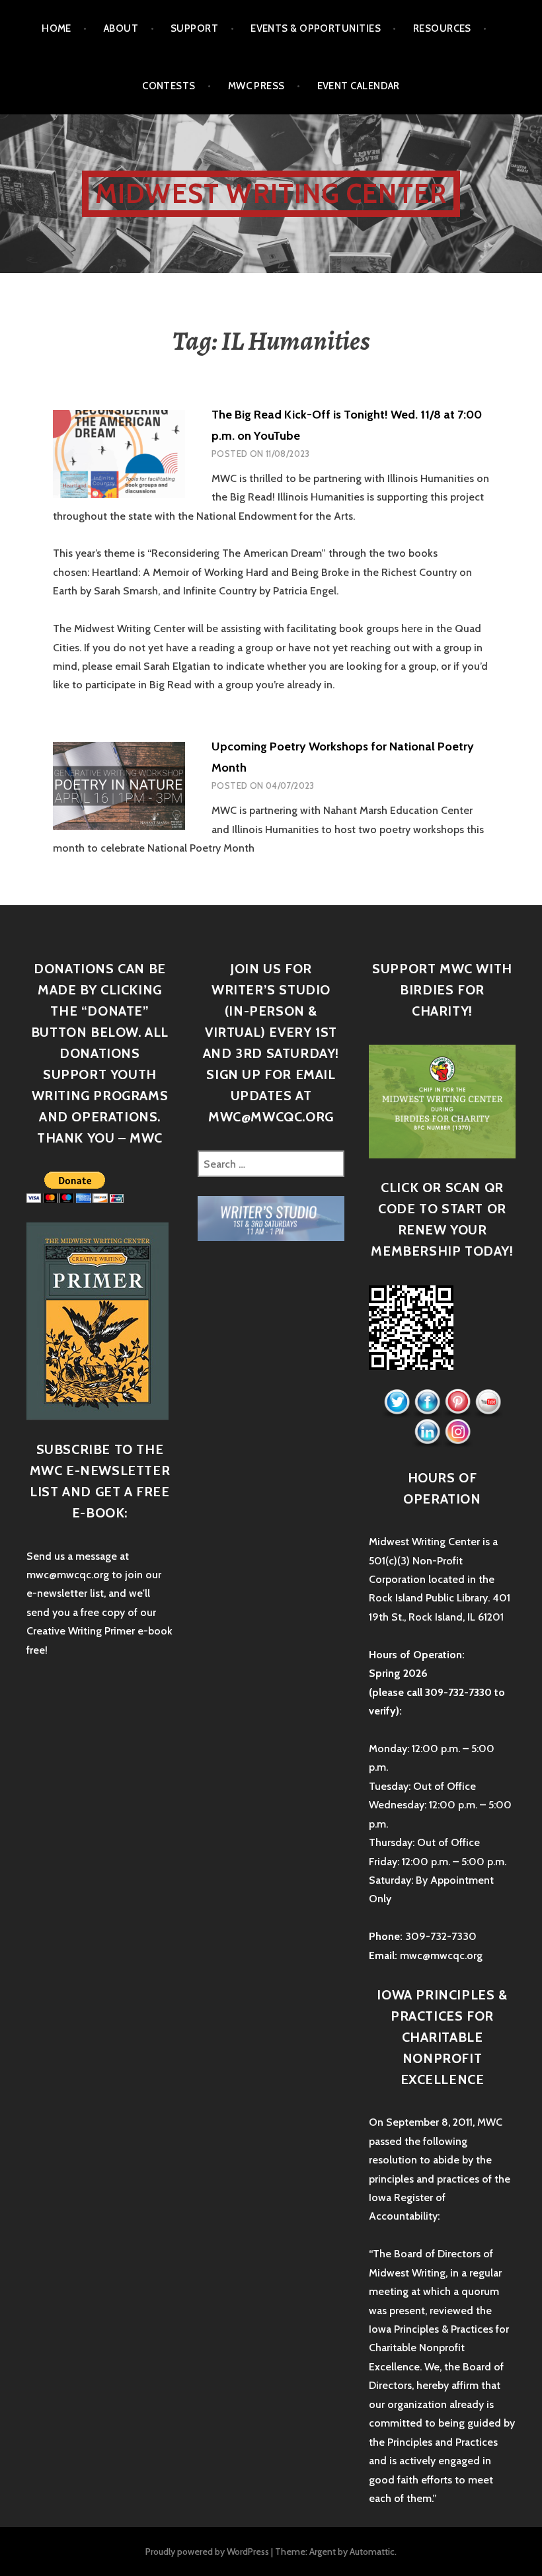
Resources (442, 28)
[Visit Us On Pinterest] (457, 1403)
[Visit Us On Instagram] (457, 1432)
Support (194, 28)
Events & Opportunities (316, 28)
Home (57, 28)
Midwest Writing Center (271, 193)
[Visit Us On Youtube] (488, 1403)
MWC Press (256, 86)
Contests (169, 86)
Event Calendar (359, 86)
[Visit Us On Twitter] (397, 1403)
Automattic (372, 2552)
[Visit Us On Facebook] (427, 1403)
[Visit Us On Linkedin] (427, 1432)
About (121, 28)
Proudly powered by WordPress (207, 2552)
